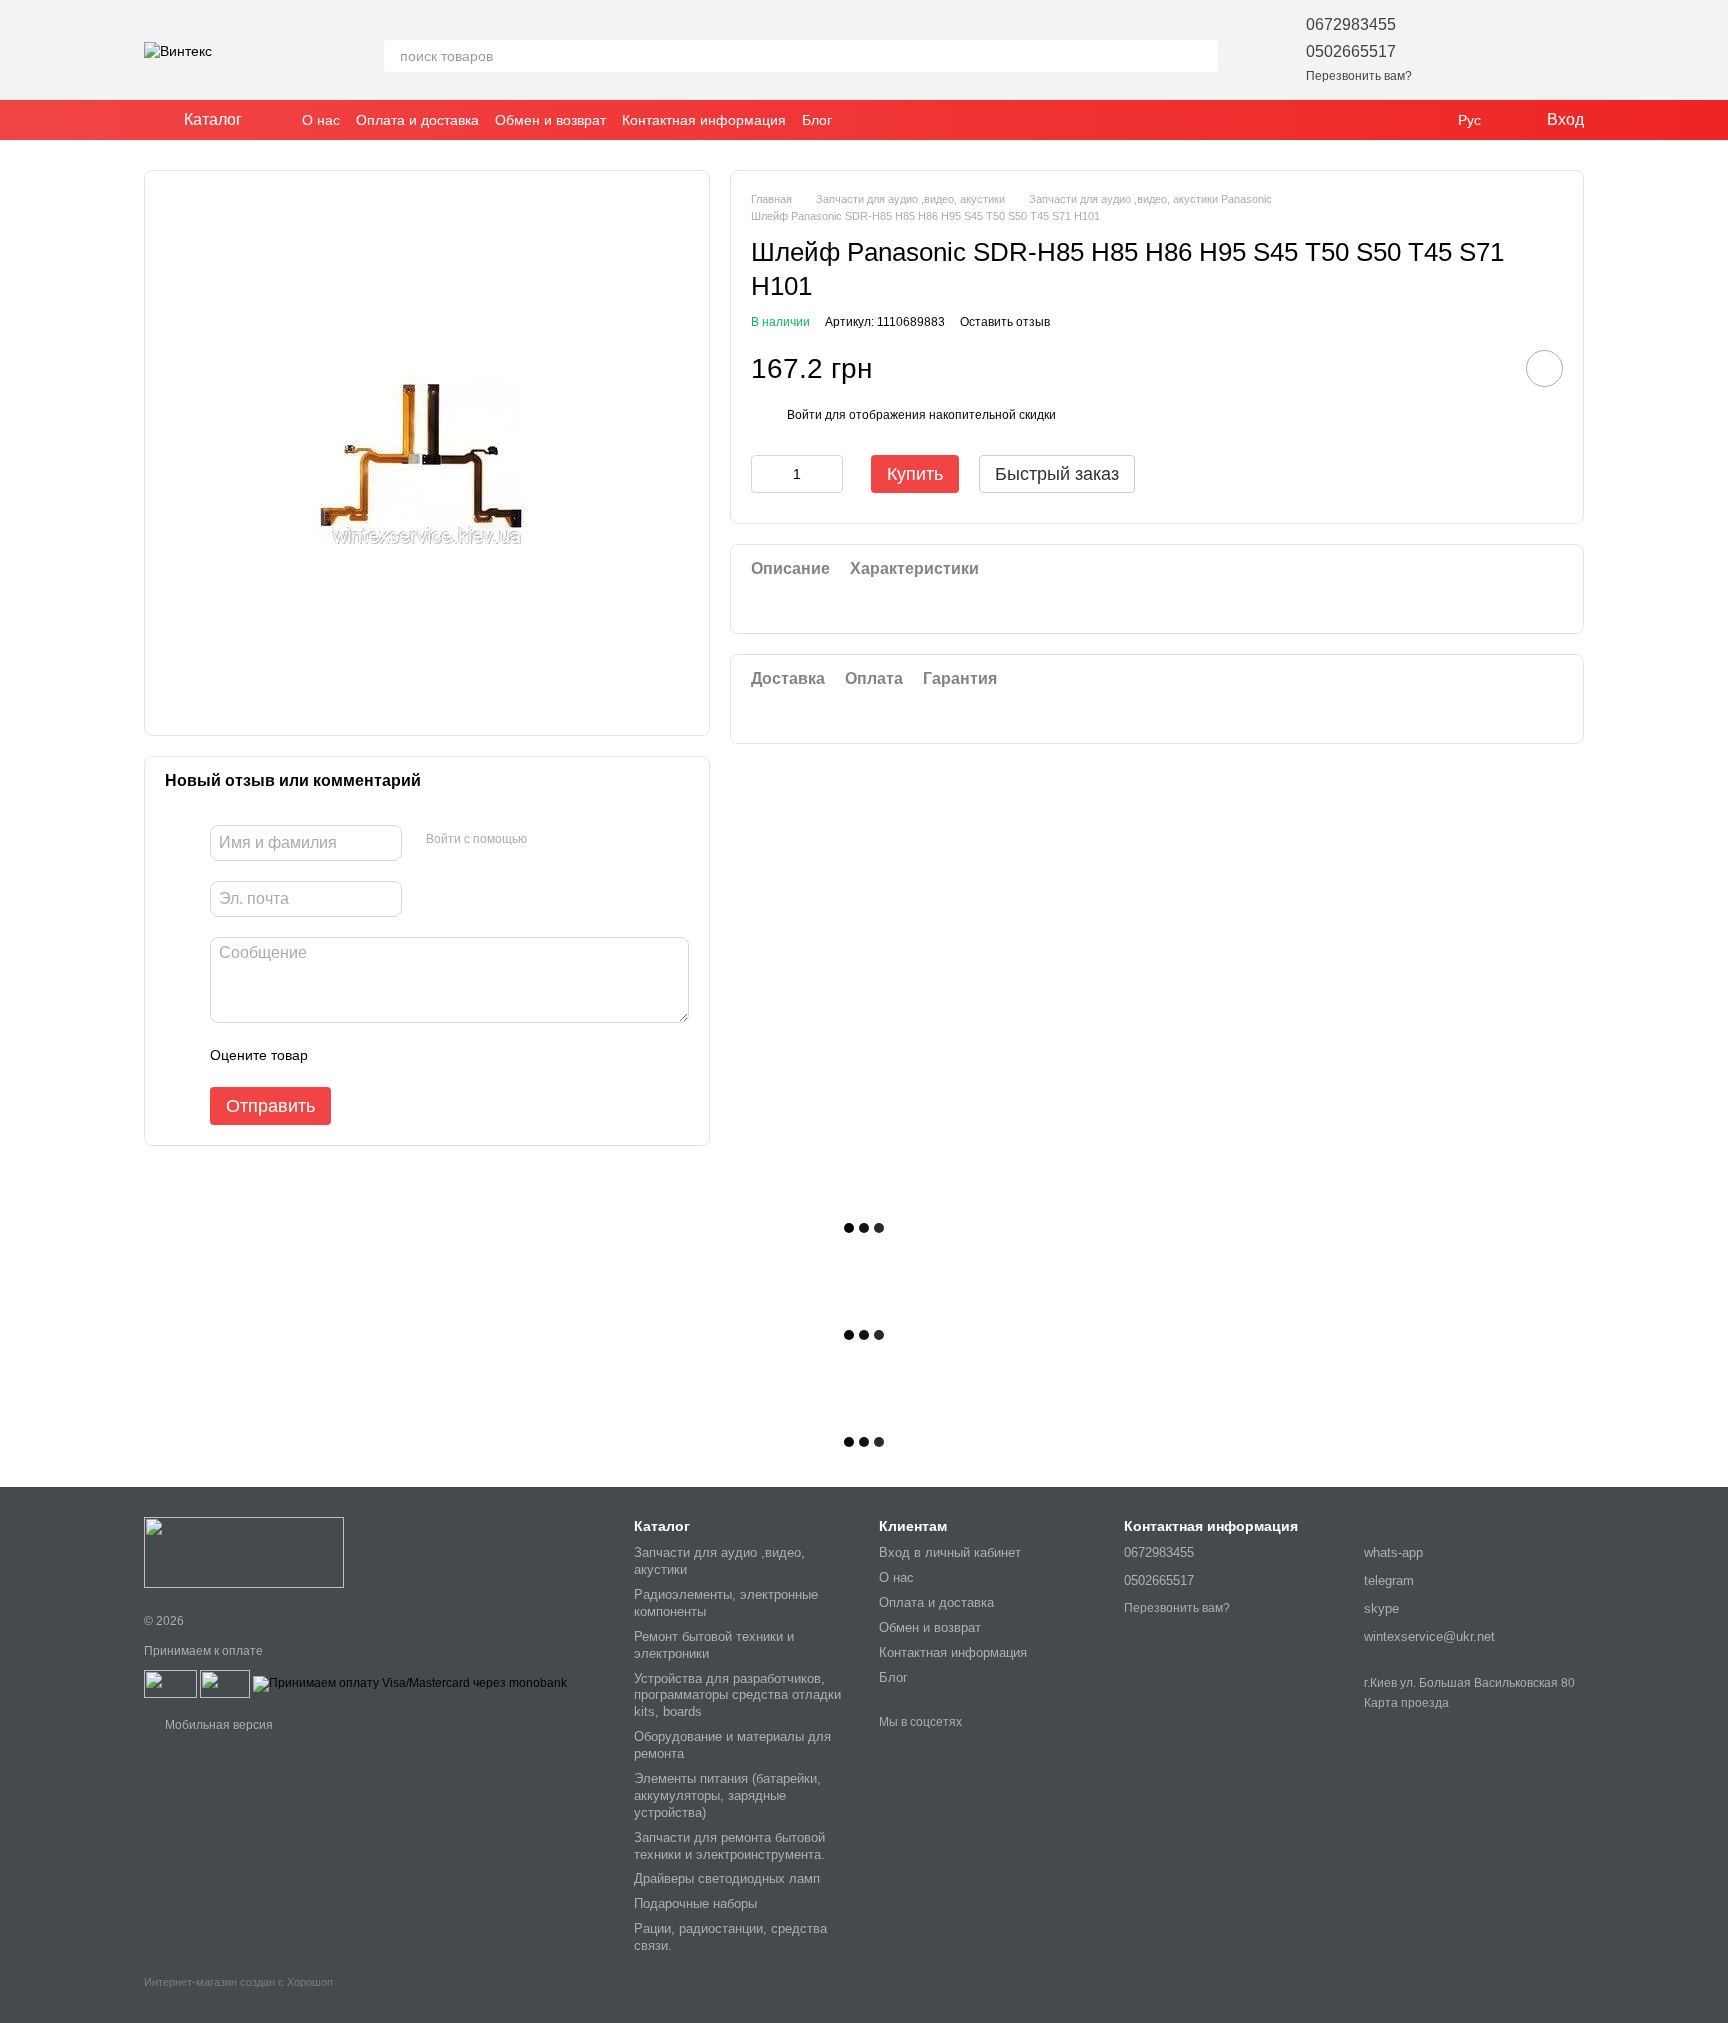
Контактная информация (704, 120)
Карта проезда (1406, 1703)
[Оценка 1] (341, 1055)
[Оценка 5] (469, 1055)
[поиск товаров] (1202, 56)
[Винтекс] (244, 1552)
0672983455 (1351, 24)
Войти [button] (804, 416)
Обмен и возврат (550, 120)
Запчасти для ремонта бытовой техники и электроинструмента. (729, 1846)
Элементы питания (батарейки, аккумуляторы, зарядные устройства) (727, 1795)
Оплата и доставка (417, 120)
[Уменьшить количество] (766, 474)
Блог (817, 120)
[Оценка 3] (405, 1055)
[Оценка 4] (437, 1055)
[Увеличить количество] (828, 474)
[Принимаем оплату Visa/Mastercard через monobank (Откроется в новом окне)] (410, 1683)
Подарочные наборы (695, 1903)
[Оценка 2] (373, 1055)
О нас (321, 120)
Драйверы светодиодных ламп (727, 1878)
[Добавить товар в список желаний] (1544, 368)
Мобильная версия (217, 1725)
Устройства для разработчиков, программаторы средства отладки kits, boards (737, 1695)
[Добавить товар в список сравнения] (1488, 368)
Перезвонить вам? (1359, 76)
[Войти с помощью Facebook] (549, 840)
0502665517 (1351, 51)
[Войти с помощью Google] (581, 840)
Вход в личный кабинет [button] (950, 1552)
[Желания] (1464, 50)
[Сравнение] (1516, 50)
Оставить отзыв (1005, 322)
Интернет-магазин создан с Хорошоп (238, 1982)
